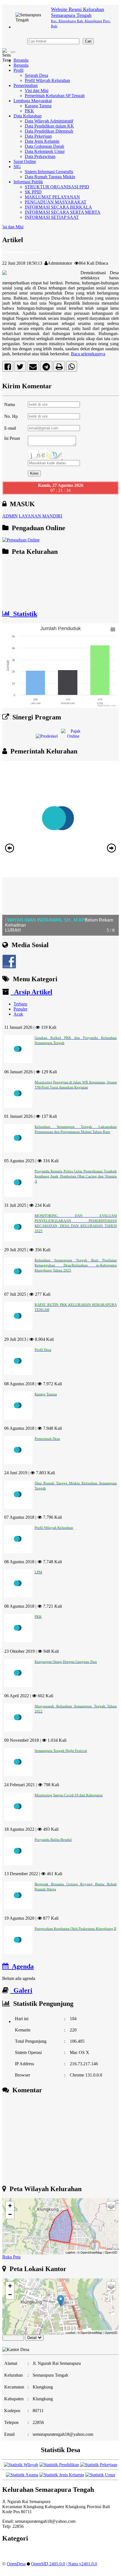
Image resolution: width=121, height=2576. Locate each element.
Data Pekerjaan (38, 136)
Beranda (21, 60)
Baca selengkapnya (88, 354)
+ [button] (10, 2206)
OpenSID (111, 2252)
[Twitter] (20, 368)
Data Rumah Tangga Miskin (50, 177)
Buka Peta (11, 2257)
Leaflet (70, 2252)
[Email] (33, 368)
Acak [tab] (18, 1014)
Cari (88, 41)
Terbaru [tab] (20, 1004)
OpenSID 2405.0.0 (48, 2564)
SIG (17, 167)
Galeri (21, 1990)
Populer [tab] (20, 1009)
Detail (32, 2338)
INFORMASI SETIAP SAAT (52, 217)
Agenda (21, 1966)
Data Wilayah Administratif (49, 121)
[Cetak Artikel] (59, 368)
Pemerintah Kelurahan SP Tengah (55, 96)
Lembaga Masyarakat (33, 101)
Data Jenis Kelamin (42, 141)
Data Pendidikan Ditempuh (49, 131)
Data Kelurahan (28, 116)
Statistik (23, 614)
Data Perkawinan (40, 156)
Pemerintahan (26, 85)
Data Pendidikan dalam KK (49, 126)
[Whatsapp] (72, 368)
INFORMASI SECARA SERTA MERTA (63, 212)
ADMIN (10, 516)
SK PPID (33, 192)
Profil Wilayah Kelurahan (47, 80)
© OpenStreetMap (90, 2252)
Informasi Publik (28, 182)
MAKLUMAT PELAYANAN (52, 197)
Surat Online (25, 161)
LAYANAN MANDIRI (41, 516)
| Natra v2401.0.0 (82, 2564)
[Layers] (111, 2206)
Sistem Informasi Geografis (49, 172)
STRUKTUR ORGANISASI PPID (57, 187)
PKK (29, 111)
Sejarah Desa (36, 75)
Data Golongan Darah (44, 146)
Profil (18, 70)
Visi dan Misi (37, 91)
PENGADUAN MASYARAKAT (56, 202)
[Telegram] (46, 368)
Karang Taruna (38, 106)
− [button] (10, 2214)
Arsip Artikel (32, 992)
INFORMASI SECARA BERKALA (58, 207)
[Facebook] (8, 368)
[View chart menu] (113, 630)
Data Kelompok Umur (45, 151)
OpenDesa (16, 2564)
